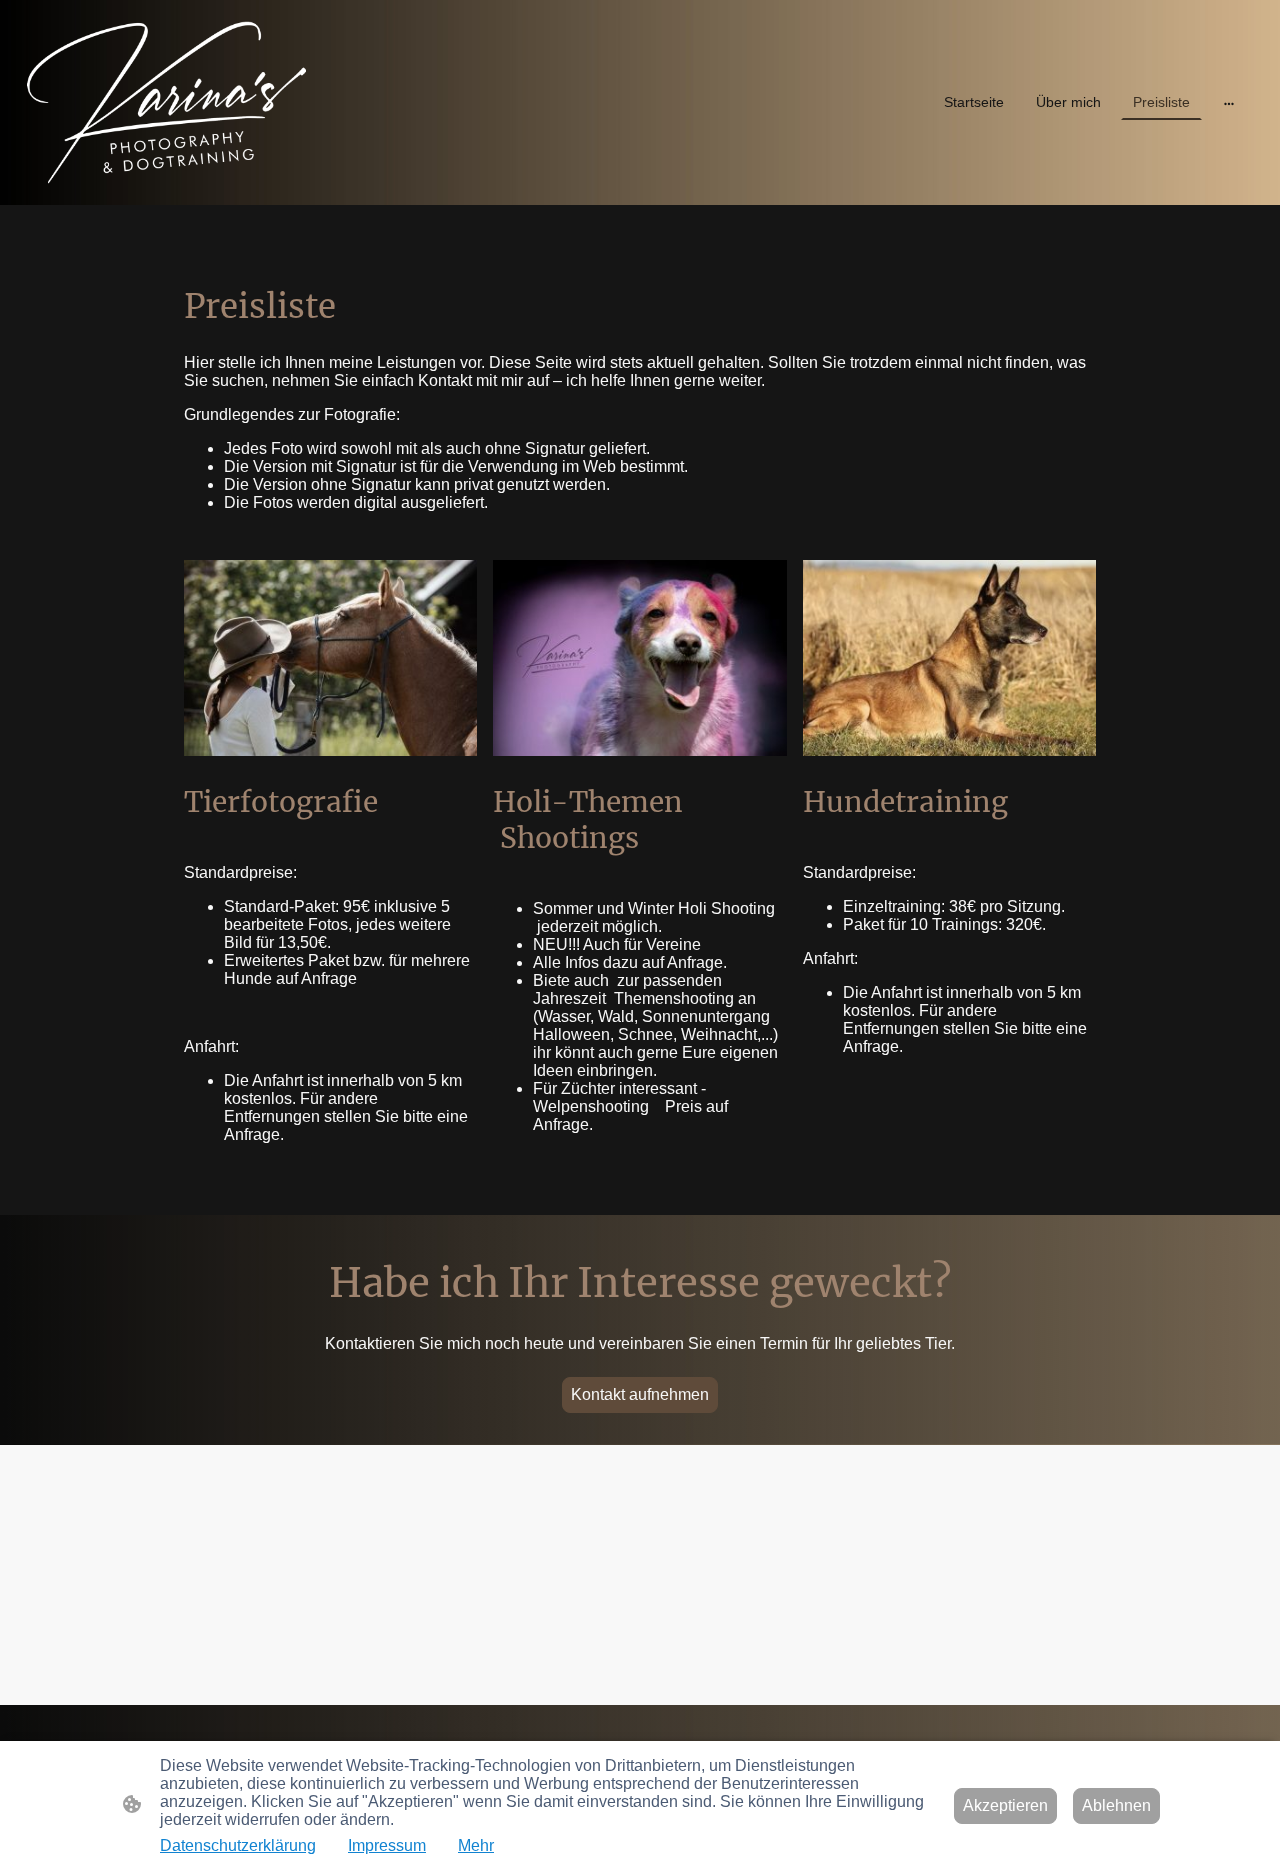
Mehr (476, 1845)
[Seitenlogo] (166, 102)
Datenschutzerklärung (238, 1845)
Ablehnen (1116, 1805)
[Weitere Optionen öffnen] (1229, 102)
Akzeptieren (1005, 1805)
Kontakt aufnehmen (640, 1394)
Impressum (387, 1845)
